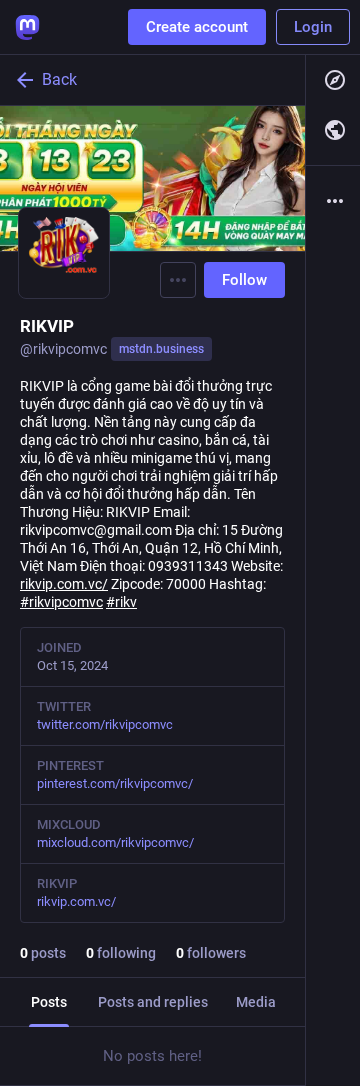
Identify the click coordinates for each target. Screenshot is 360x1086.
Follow (244, 280)
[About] (333, 201)
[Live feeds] (333, 130)
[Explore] (333, 80)
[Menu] (178, 280)
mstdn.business (161, 349)
